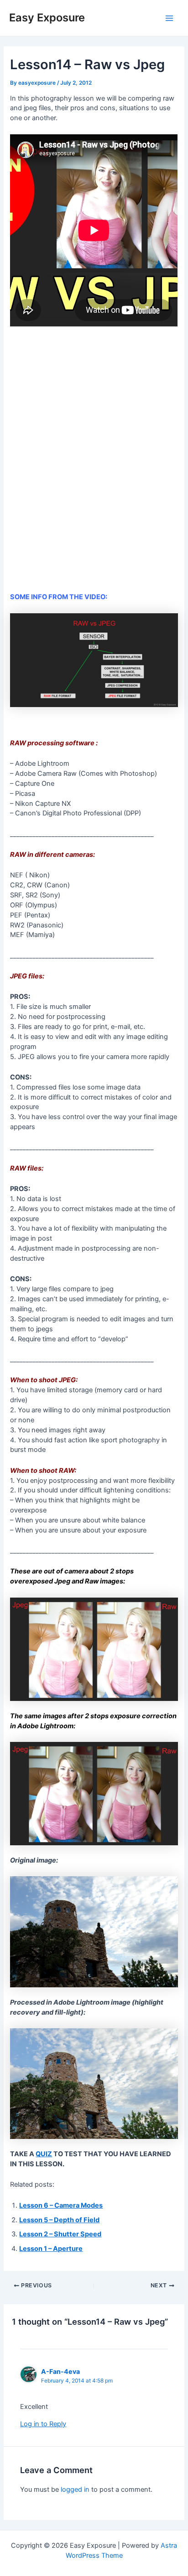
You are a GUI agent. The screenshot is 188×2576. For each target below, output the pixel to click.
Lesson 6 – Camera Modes (61, 2205)
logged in (75, 2489)
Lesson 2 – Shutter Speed (60, 2234)
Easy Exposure (47, 18)
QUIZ (44, 2154)
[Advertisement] (94, 464)
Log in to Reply (43, 2424)
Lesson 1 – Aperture (51, 2249)
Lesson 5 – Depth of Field (59, 2220)
